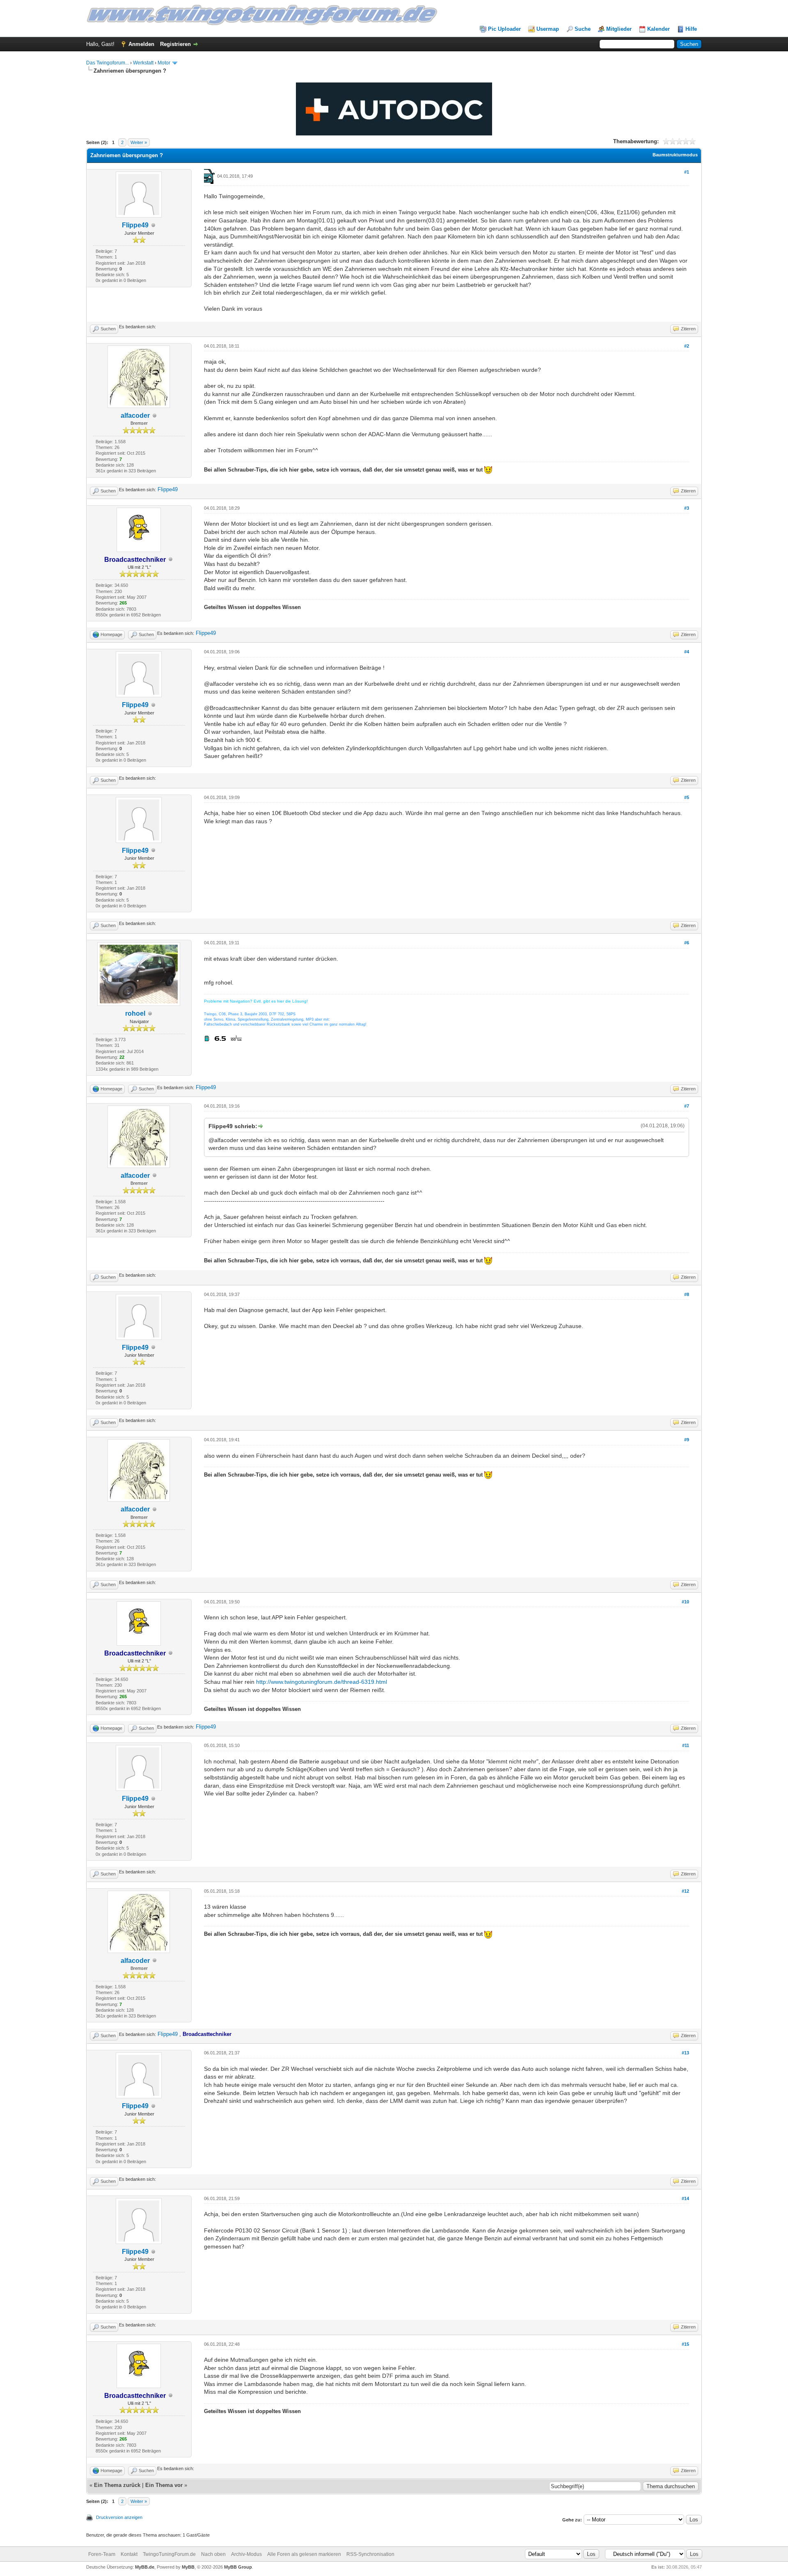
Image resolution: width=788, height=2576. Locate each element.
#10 (685, 1602)
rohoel (135, 1013)
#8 (687, 1294)
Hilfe (691, 29)
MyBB (188, 2567)
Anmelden (141, 44)
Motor (164, 63)
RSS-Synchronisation (370, 2554)
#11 (686, 1745)
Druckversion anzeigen (119, 2517)
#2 (687, 346)
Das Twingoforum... (108, 63)
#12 (685, 1891)
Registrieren (175, 44)
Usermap (548, 29)
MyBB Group (238, 2567)
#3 (687, 508)
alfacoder (135, 416)
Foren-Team (102, 2554)
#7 (687, 1106)
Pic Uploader (504, 29)
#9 (687, 1440)
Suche (583, 29)
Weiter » (139, 142)
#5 (687, 797)
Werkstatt (143, 63)
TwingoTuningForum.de (169, 2554)
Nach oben (213, 2554)
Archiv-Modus (246, 2554)
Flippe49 (135, 225)
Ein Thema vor (164, 2485)
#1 (687, 172)
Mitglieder (619, 29)
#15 (685, 2344)
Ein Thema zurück (117, 2485)
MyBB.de (145, 2567)
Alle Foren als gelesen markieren (304, 2554)
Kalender (659, 29)
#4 (687, 652)
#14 (685, 2198)
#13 (685, 2053)
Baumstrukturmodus (675, 155)
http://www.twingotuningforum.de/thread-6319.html (322, 1682)
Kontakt (129, 2554)
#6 (687, 943)
